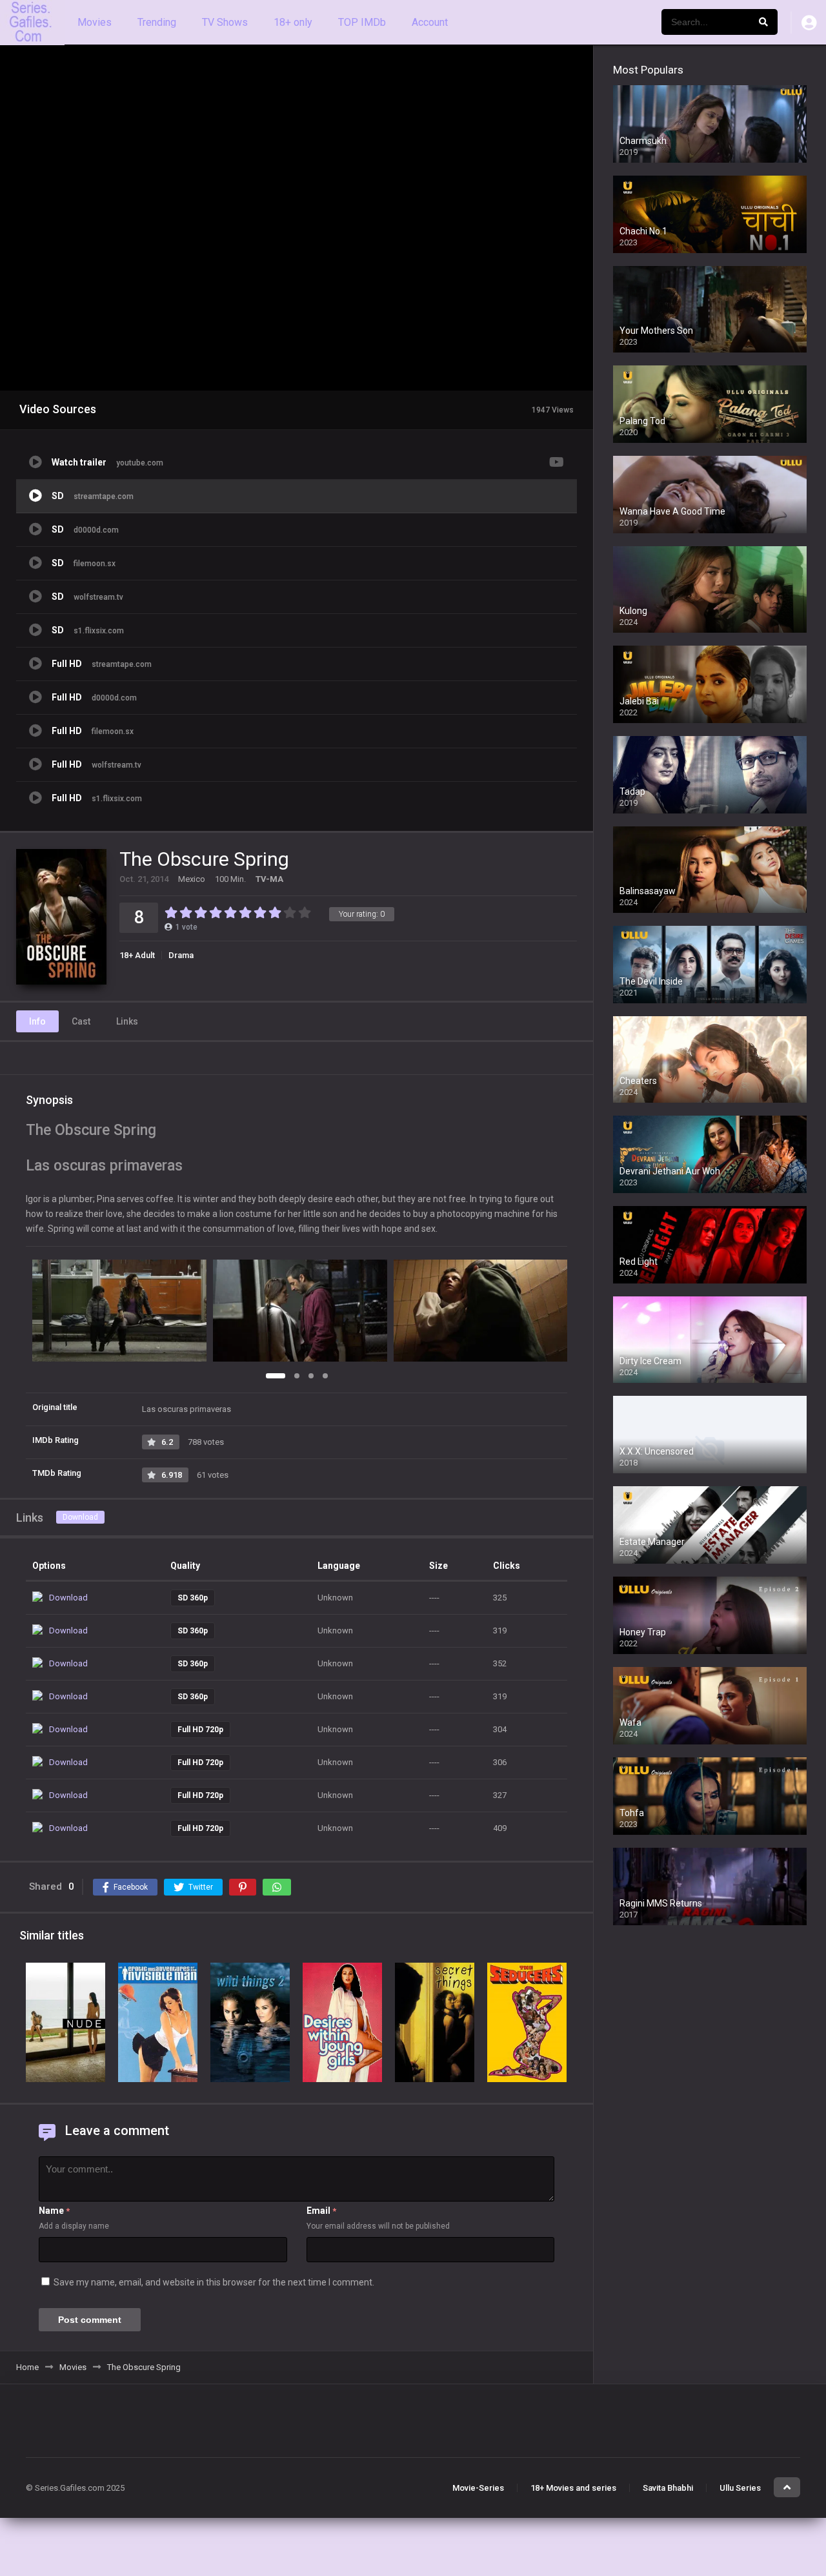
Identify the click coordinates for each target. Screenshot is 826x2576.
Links (127, 1021)
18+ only (293, 22)
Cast (81, 1021)
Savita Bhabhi (668, 2488)
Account (430, 22)
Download (80, 1517)
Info (37, 1021)
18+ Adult (137, 955)
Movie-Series (478, 2488)
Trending (157, 22)
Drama (181, 955)
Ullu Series (740, 2488)
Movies (95, 22)
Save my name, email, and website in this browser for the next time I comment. (214, 2282)
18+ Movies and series (573, 2488)
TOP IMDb (362, 22)
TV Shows (225, 22)
